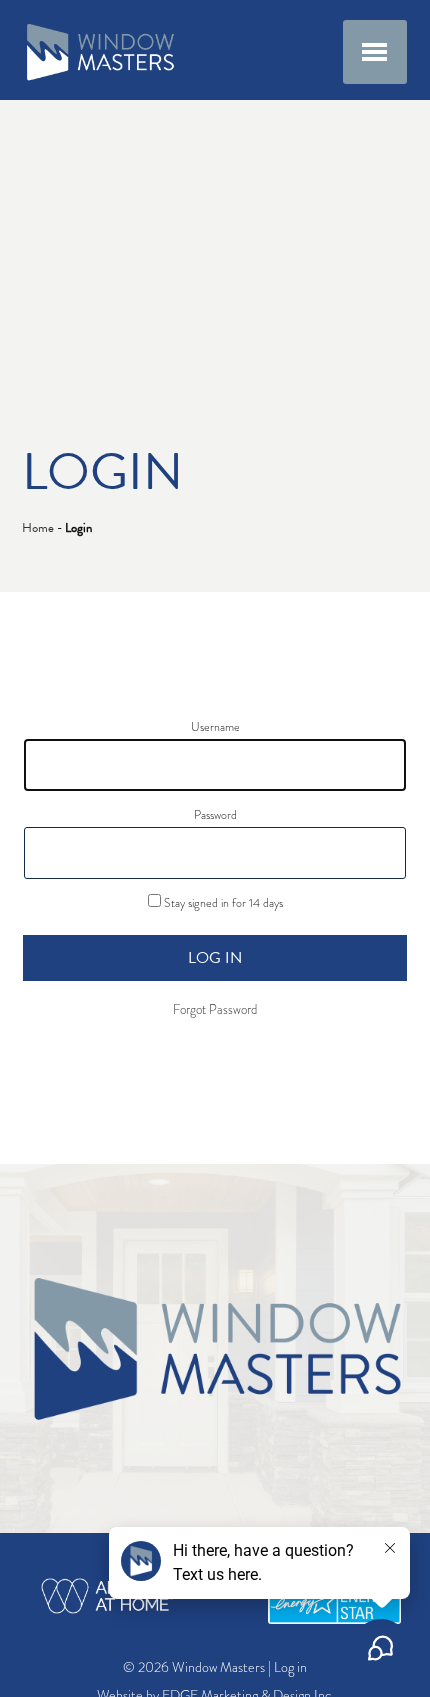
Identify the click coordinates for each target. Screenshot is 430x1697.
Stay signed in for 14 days (222, 903)
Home (38, 528)
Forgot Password (215, 1010)
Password (215, 815)
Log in (215, 958)
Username (215, 727)
